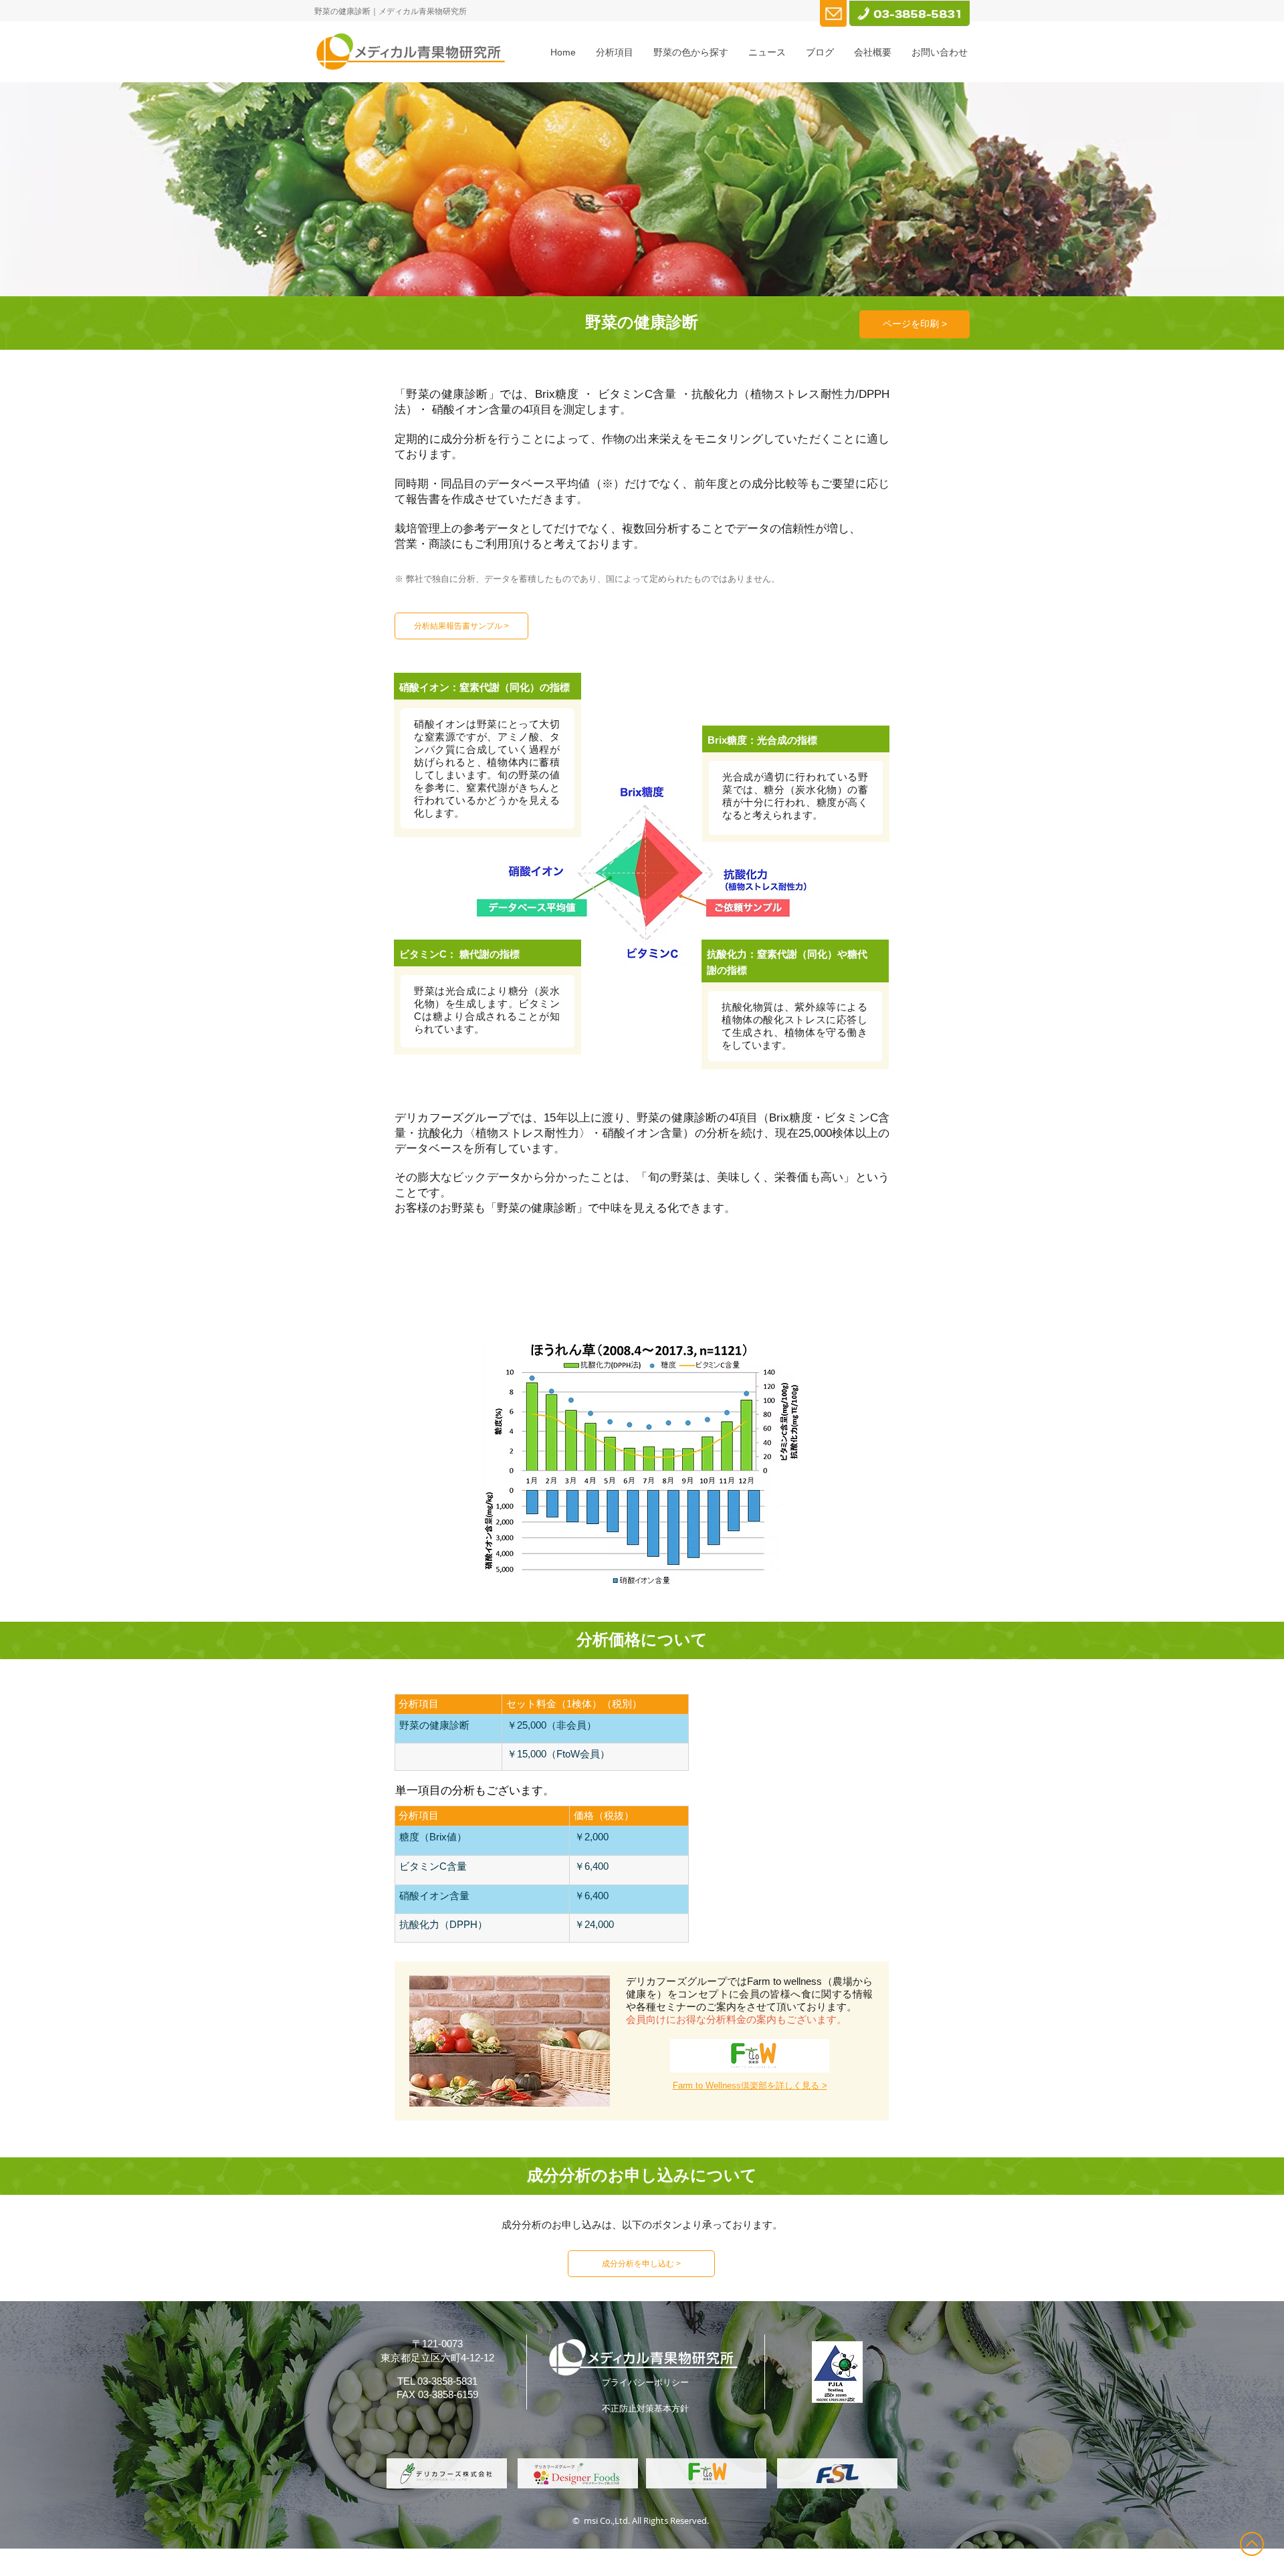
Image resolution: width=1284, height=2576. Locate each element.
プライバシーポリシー (645, 2382)
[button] (615, 52)
